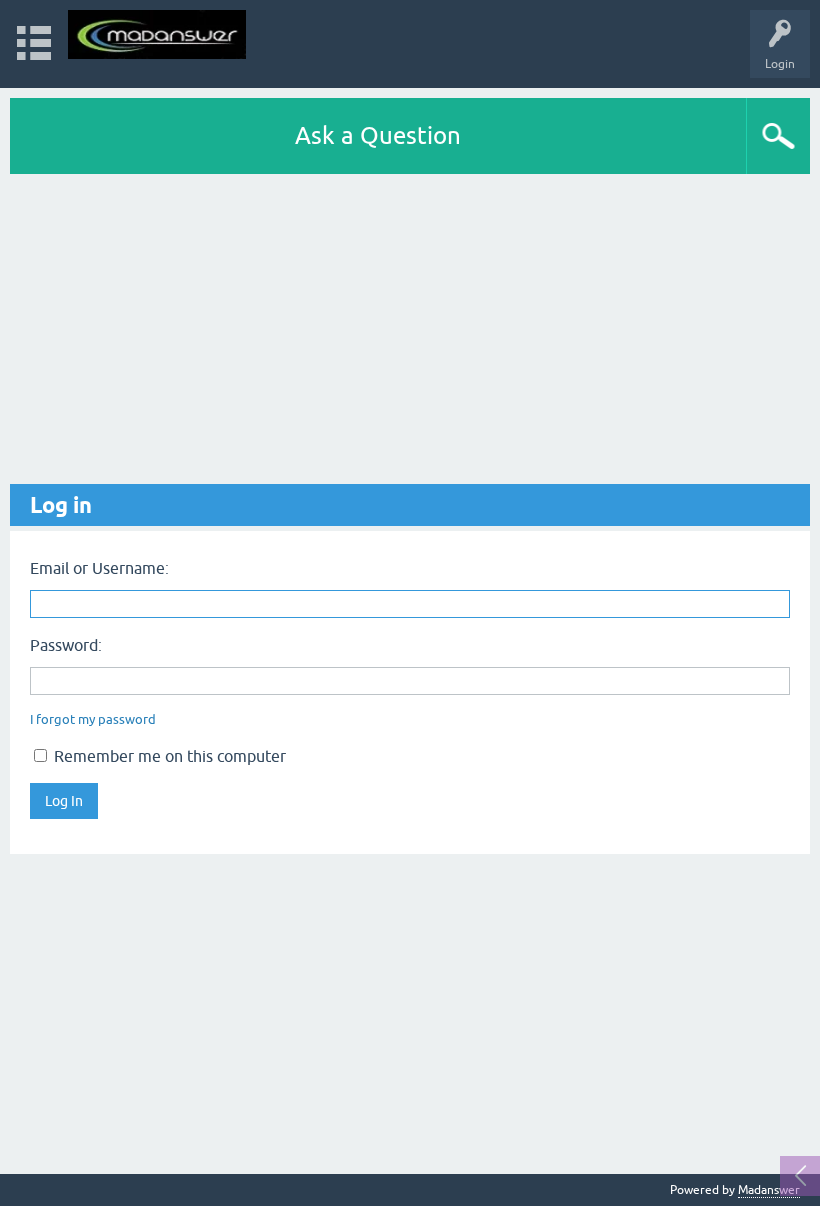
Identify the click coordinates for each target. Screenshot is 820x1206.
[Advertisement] (410, 329)
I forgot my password (93, 719)
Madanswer (769, 1190)
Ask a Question (378, 135)
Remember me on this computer (168, 756)
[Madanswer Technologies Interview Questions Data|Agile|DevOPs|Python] (157, 34)
